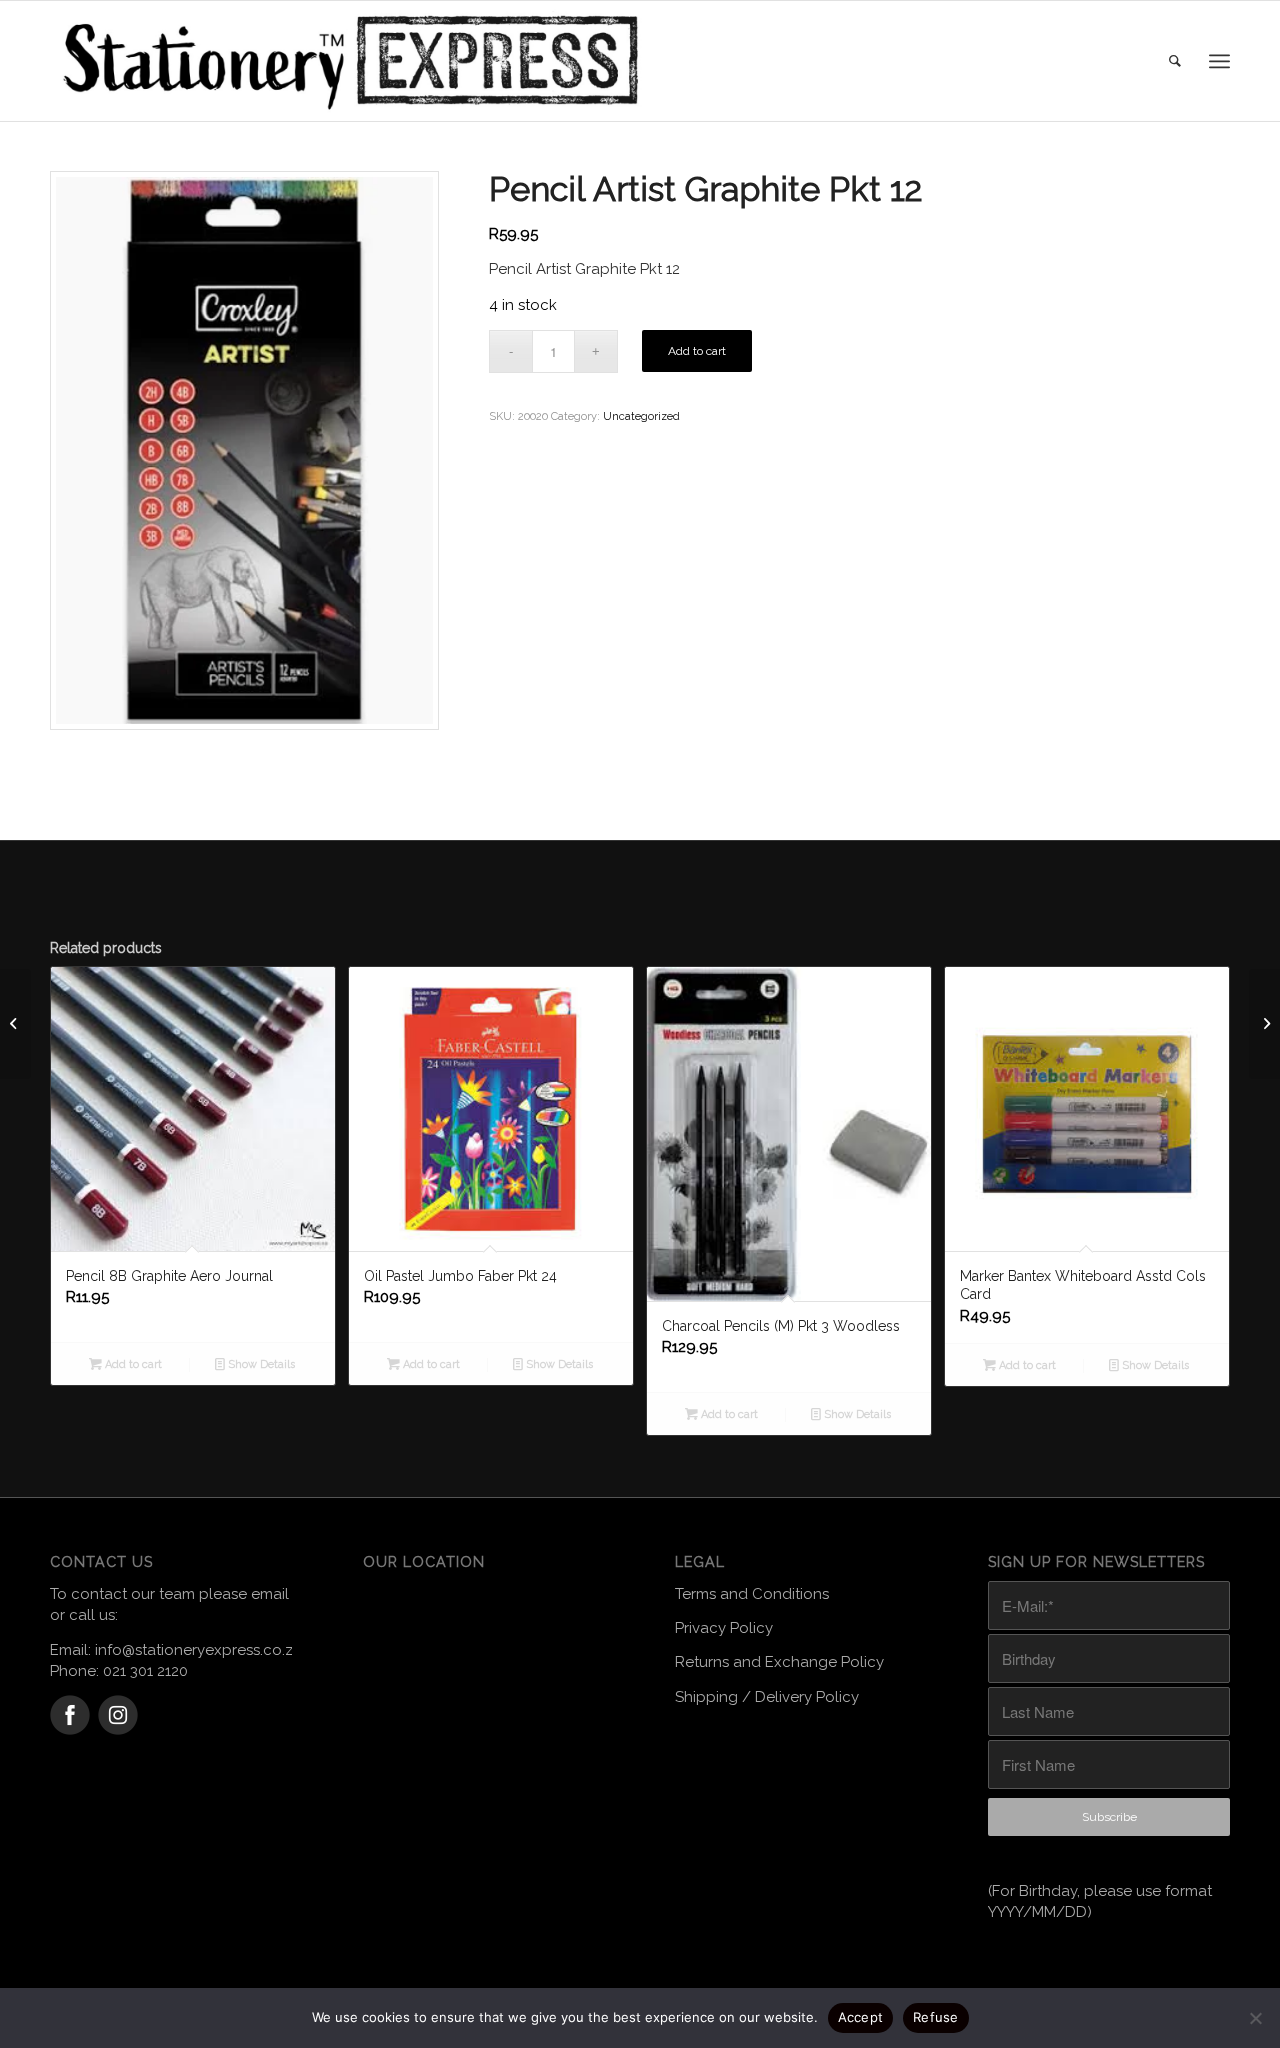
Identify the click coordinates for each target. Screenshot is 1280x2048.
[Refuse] (1255, 2018)
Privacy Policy (724, 1628)
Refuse (936, 2017)
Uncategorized (641, 416)
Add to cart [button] (132, 1364)
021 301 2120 (145, 1671)
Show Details (260, 1364)
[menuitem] (1176, 61)
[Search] (1176, 61)
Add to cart (697, 351)
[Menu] (1219, 61)
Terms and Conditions (752, 1594)
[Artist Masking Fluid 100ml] (1264, 1024)
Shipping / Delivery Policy (767, 1697)
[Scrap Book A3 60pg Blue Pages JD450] (15, 1024)
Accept (861, 2017)
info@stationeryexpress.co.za (198, 1650)
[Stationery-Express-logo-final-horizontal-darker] (350, 61)
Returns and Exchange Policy (779, 1662)
